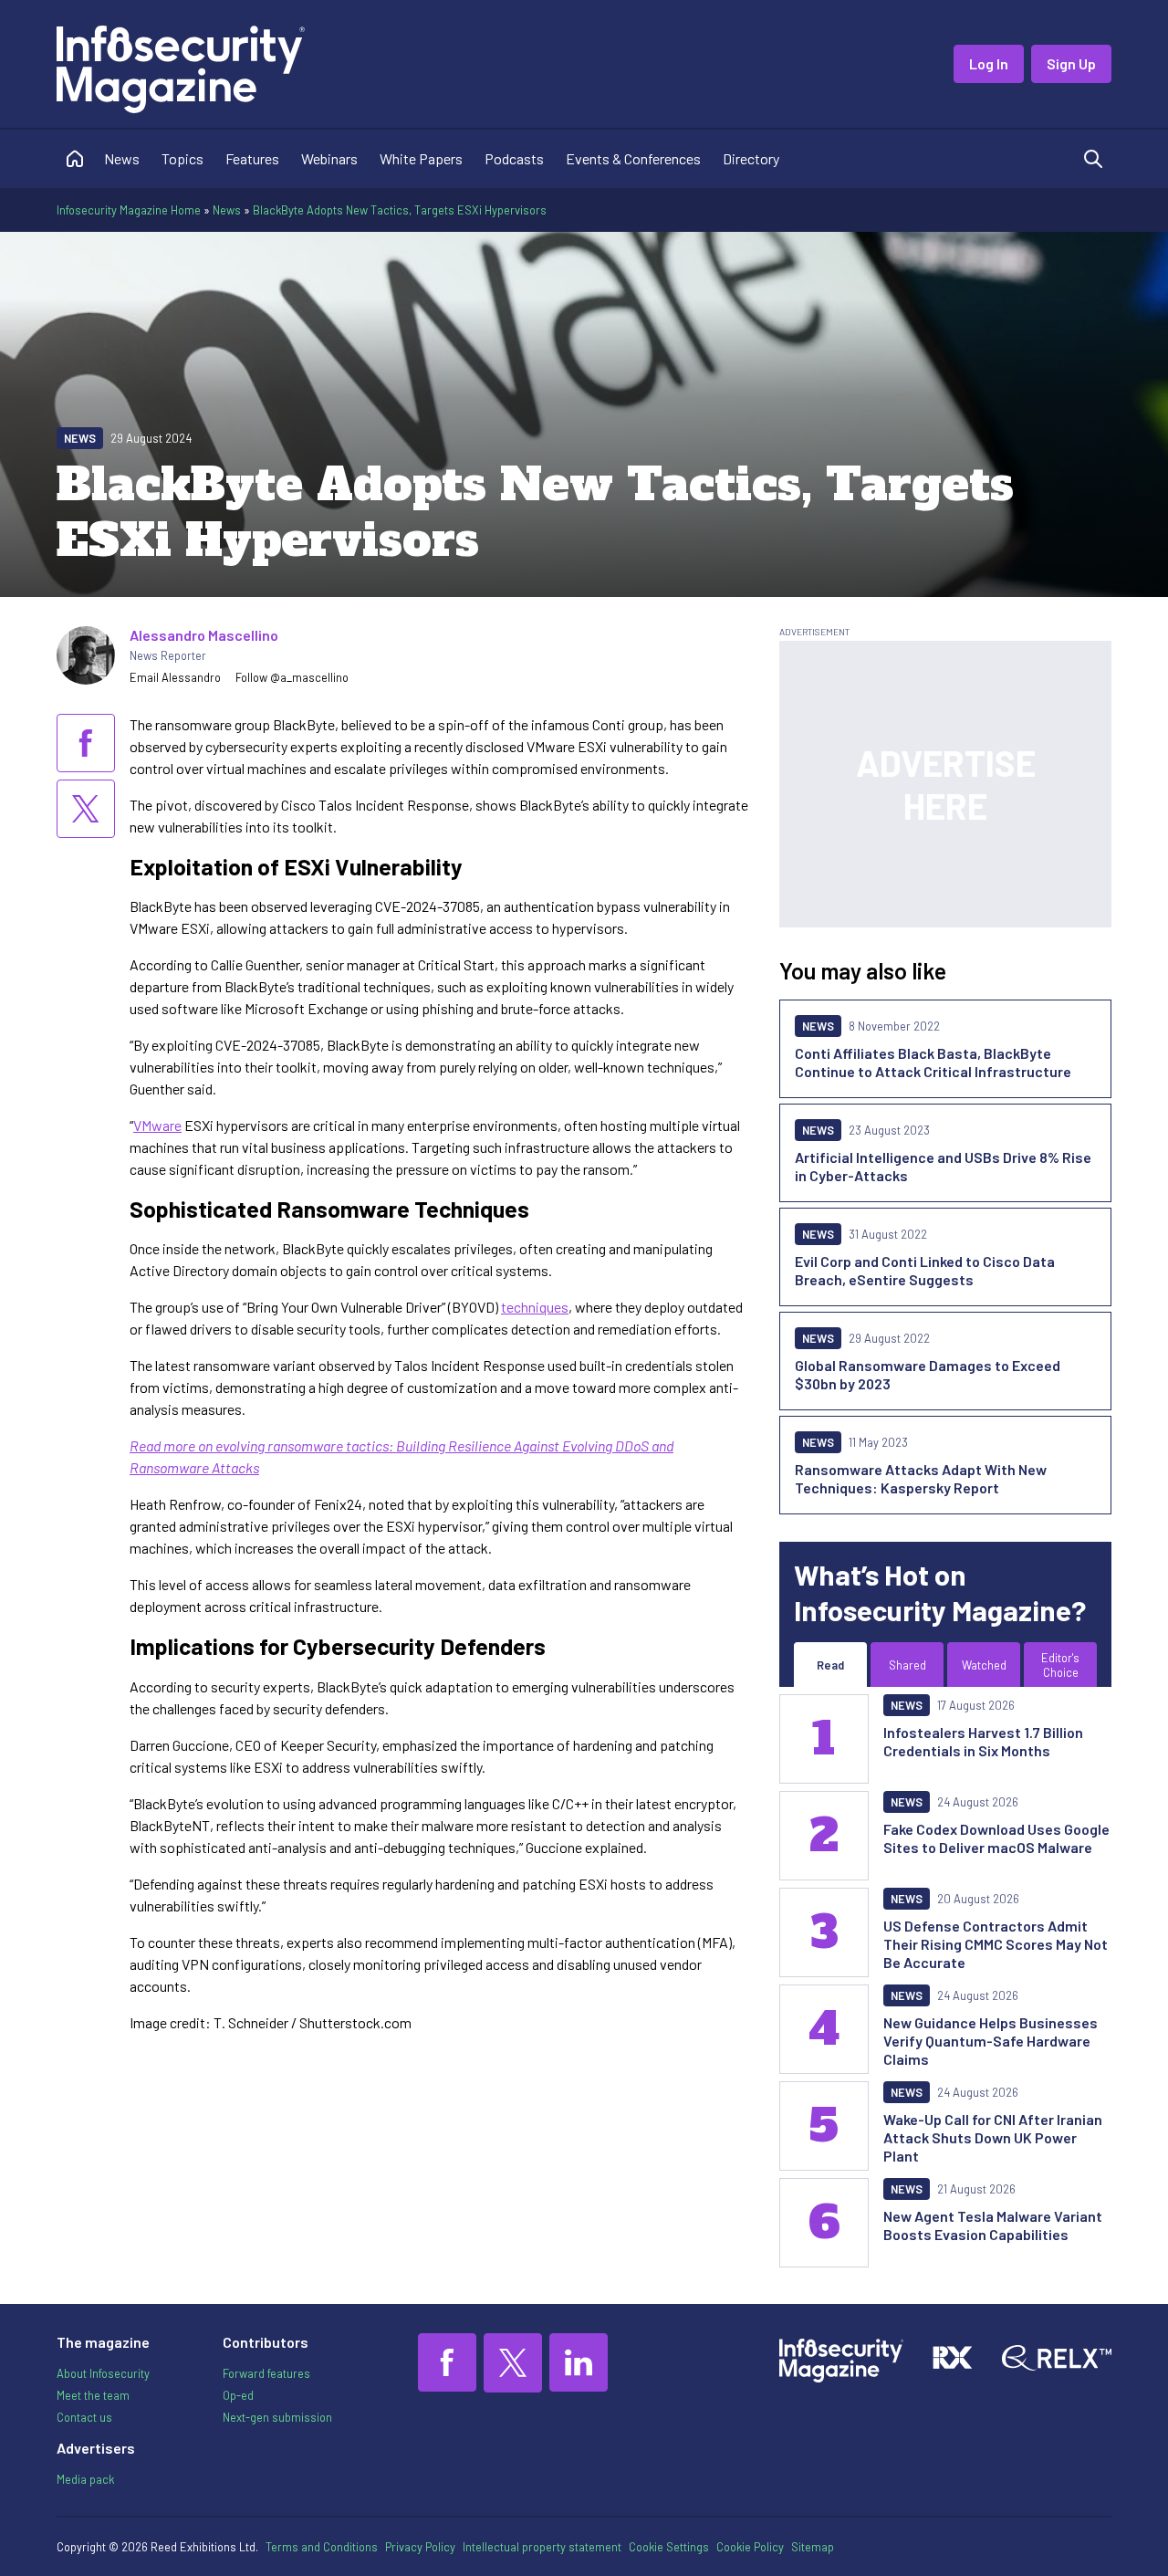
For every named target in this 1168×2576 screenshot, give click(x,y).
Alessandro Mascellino (204, 635)
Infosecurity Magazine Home (129, 210)
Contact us (84, 2417)
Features (252, 158)
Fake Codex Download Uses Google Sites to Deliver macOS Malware (996, 1838)
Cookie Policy (750, 2547)
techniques (535, 1307)
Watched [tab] (984, 1665)
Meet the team (93, 2395)
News (122, 158)
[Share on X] (86, 809)
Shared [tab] (907, 1665)
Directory (751, 158)
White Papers (421, 158)
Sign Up (1071, 63)
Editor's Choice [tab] (1060, 1665)
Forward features (266, 2373)
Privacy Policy (420, 2547)
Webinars (329, 158)
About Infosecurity (103, 2373)
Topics (182, 158)
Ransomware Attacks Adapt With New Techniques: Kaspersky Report (921, 1478)
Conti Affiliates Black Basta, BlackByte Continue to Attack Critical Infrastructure (933, 1062)
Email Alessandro (175, 677)
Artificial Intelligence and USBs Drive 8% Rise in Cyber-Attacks (943, 1166)
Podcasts (514, 158)
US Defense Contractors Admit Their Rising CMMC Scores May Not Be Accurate (996, 1944)
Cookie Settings (669, 2547)
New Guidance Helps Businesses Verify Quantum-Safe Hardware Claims (991, 2041)
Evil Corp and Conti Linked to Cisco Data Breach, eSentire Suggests (925, 1270)
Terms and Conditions (322, 2547)
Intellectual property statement (542, 2547)
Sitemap (813, 2547)
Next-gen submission (277, 2417)
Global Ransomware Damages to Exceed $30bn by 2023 (928, 1374)
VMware (157, 1125)
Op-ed (238, 2395)
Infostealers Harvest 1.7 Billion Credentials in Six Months (983, 1741)
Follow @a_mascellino (292, 677)
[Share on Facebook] (86, 743)
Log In (989, 63)
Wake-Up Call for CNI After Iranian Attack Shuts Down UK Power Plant (993, 2137)
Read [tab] (830, 1665)
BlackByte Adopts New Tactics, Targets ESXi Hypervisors (400, 210)
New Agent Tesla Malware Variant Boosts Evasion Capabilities (993, 2225)
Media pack (85, 2479)
